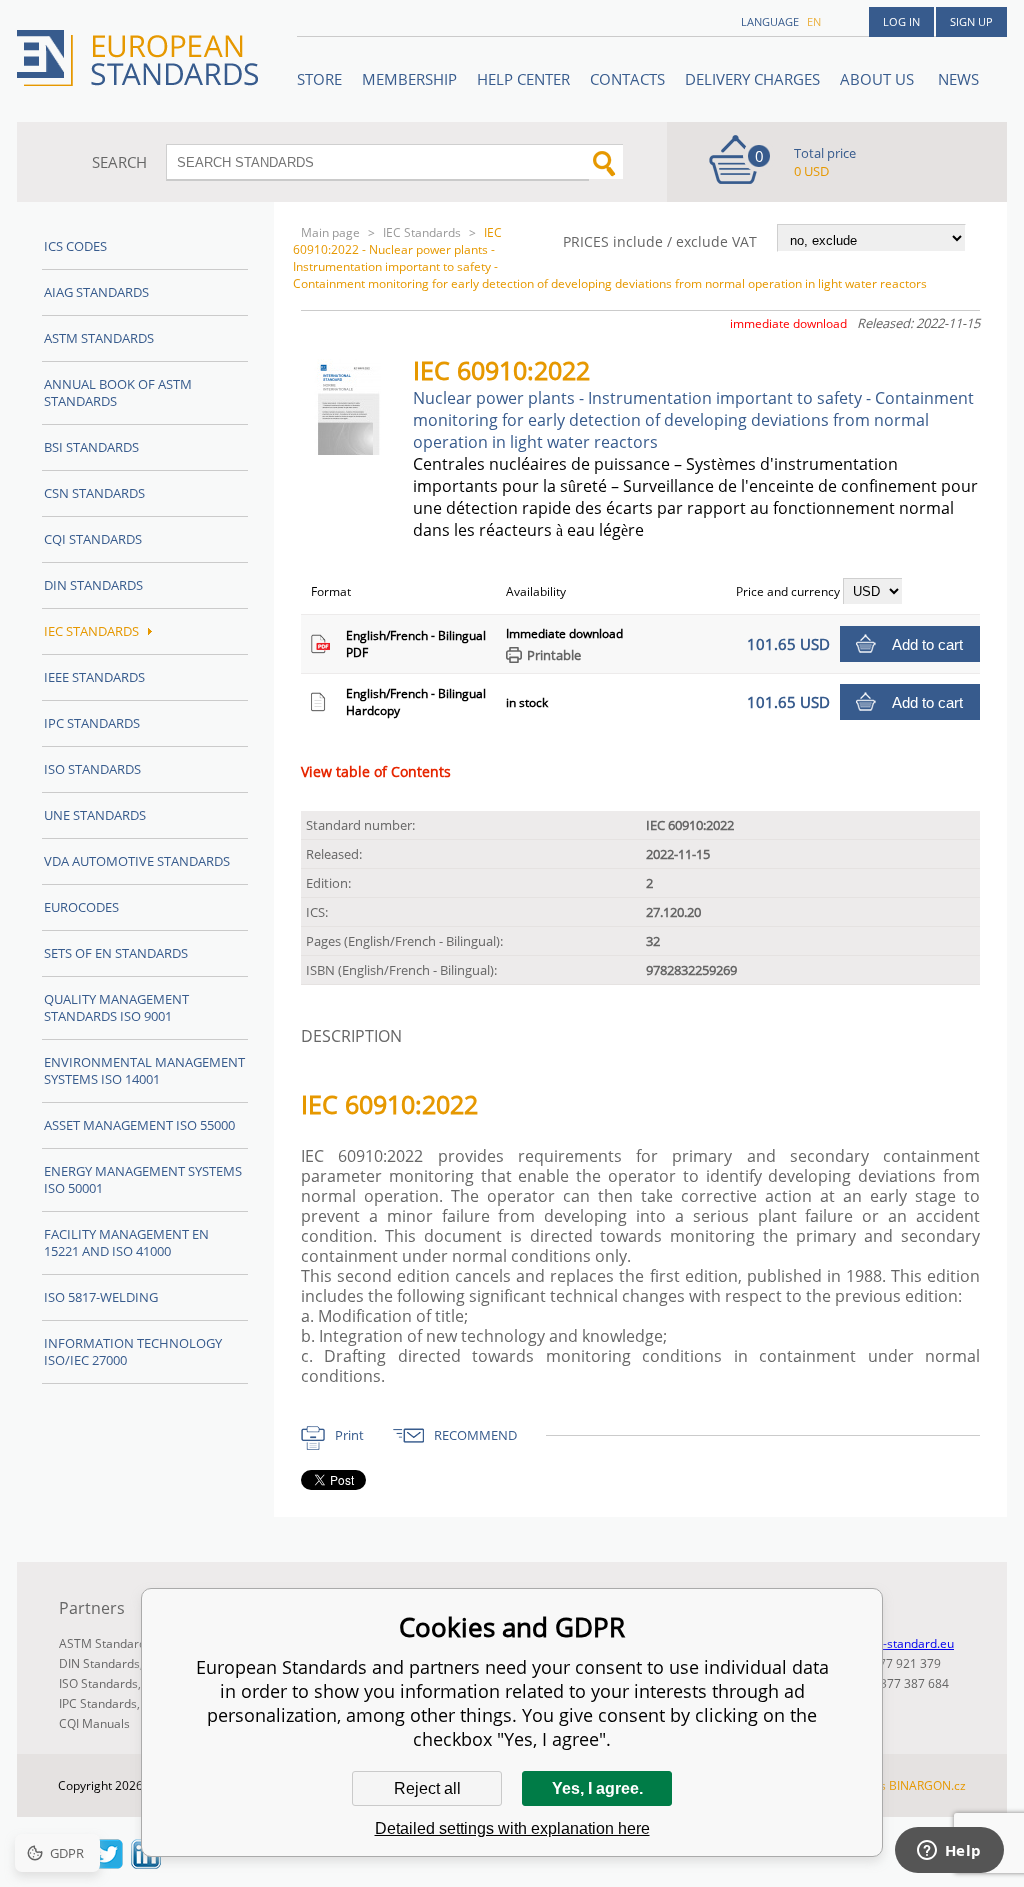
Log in (901, 21)
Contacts (627, 79)
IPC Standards (92, 723)
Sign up (971, 21)
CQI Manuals (94, 1723)
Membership (409, 79)
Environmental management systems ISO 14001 (144, 1070)
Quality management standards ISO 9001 (116, 1007)
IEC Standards (422, 232)
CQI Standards (93, 539)
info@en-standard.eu (895, 1643)
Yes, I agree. (597, 1788)
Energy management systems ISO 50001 (143, 1179)
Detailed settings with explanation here (512, 1828)
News (958, 79)
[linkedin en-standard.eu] (146, 1863)
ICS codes (75, 246)
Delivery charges (752, 79)
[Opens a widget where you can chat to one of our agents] (949, 1852)
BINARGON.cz (927, 1785)
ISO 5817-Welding (101, 1297)
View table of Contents (376, 771)
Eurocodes (81, 907)
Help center (523, 79)
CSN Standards (94, 493)
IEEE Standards (94, 677)
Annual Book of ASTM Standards (118, 392)
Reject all (427, 1788)
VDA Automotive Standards (137, 861)
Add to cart (927, 644)
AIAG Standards (96, 292)
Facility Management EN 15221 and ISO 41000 (126, 1242)
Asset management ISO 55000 (139, 1125)
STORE (319, 79)
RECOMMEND (475, 1435)
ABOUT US (879, 79)
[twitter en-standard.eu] (108, 1863)
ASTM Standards (99, 338)
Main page (330, 232)
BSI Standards (91, 447)
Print (349, 1435)
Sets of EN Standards (116, 953)
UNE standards (95, 815)
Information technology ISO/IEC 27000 (133, 1351)
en (814, 21)
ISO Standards (92, 769)
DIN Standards (93, 585)
